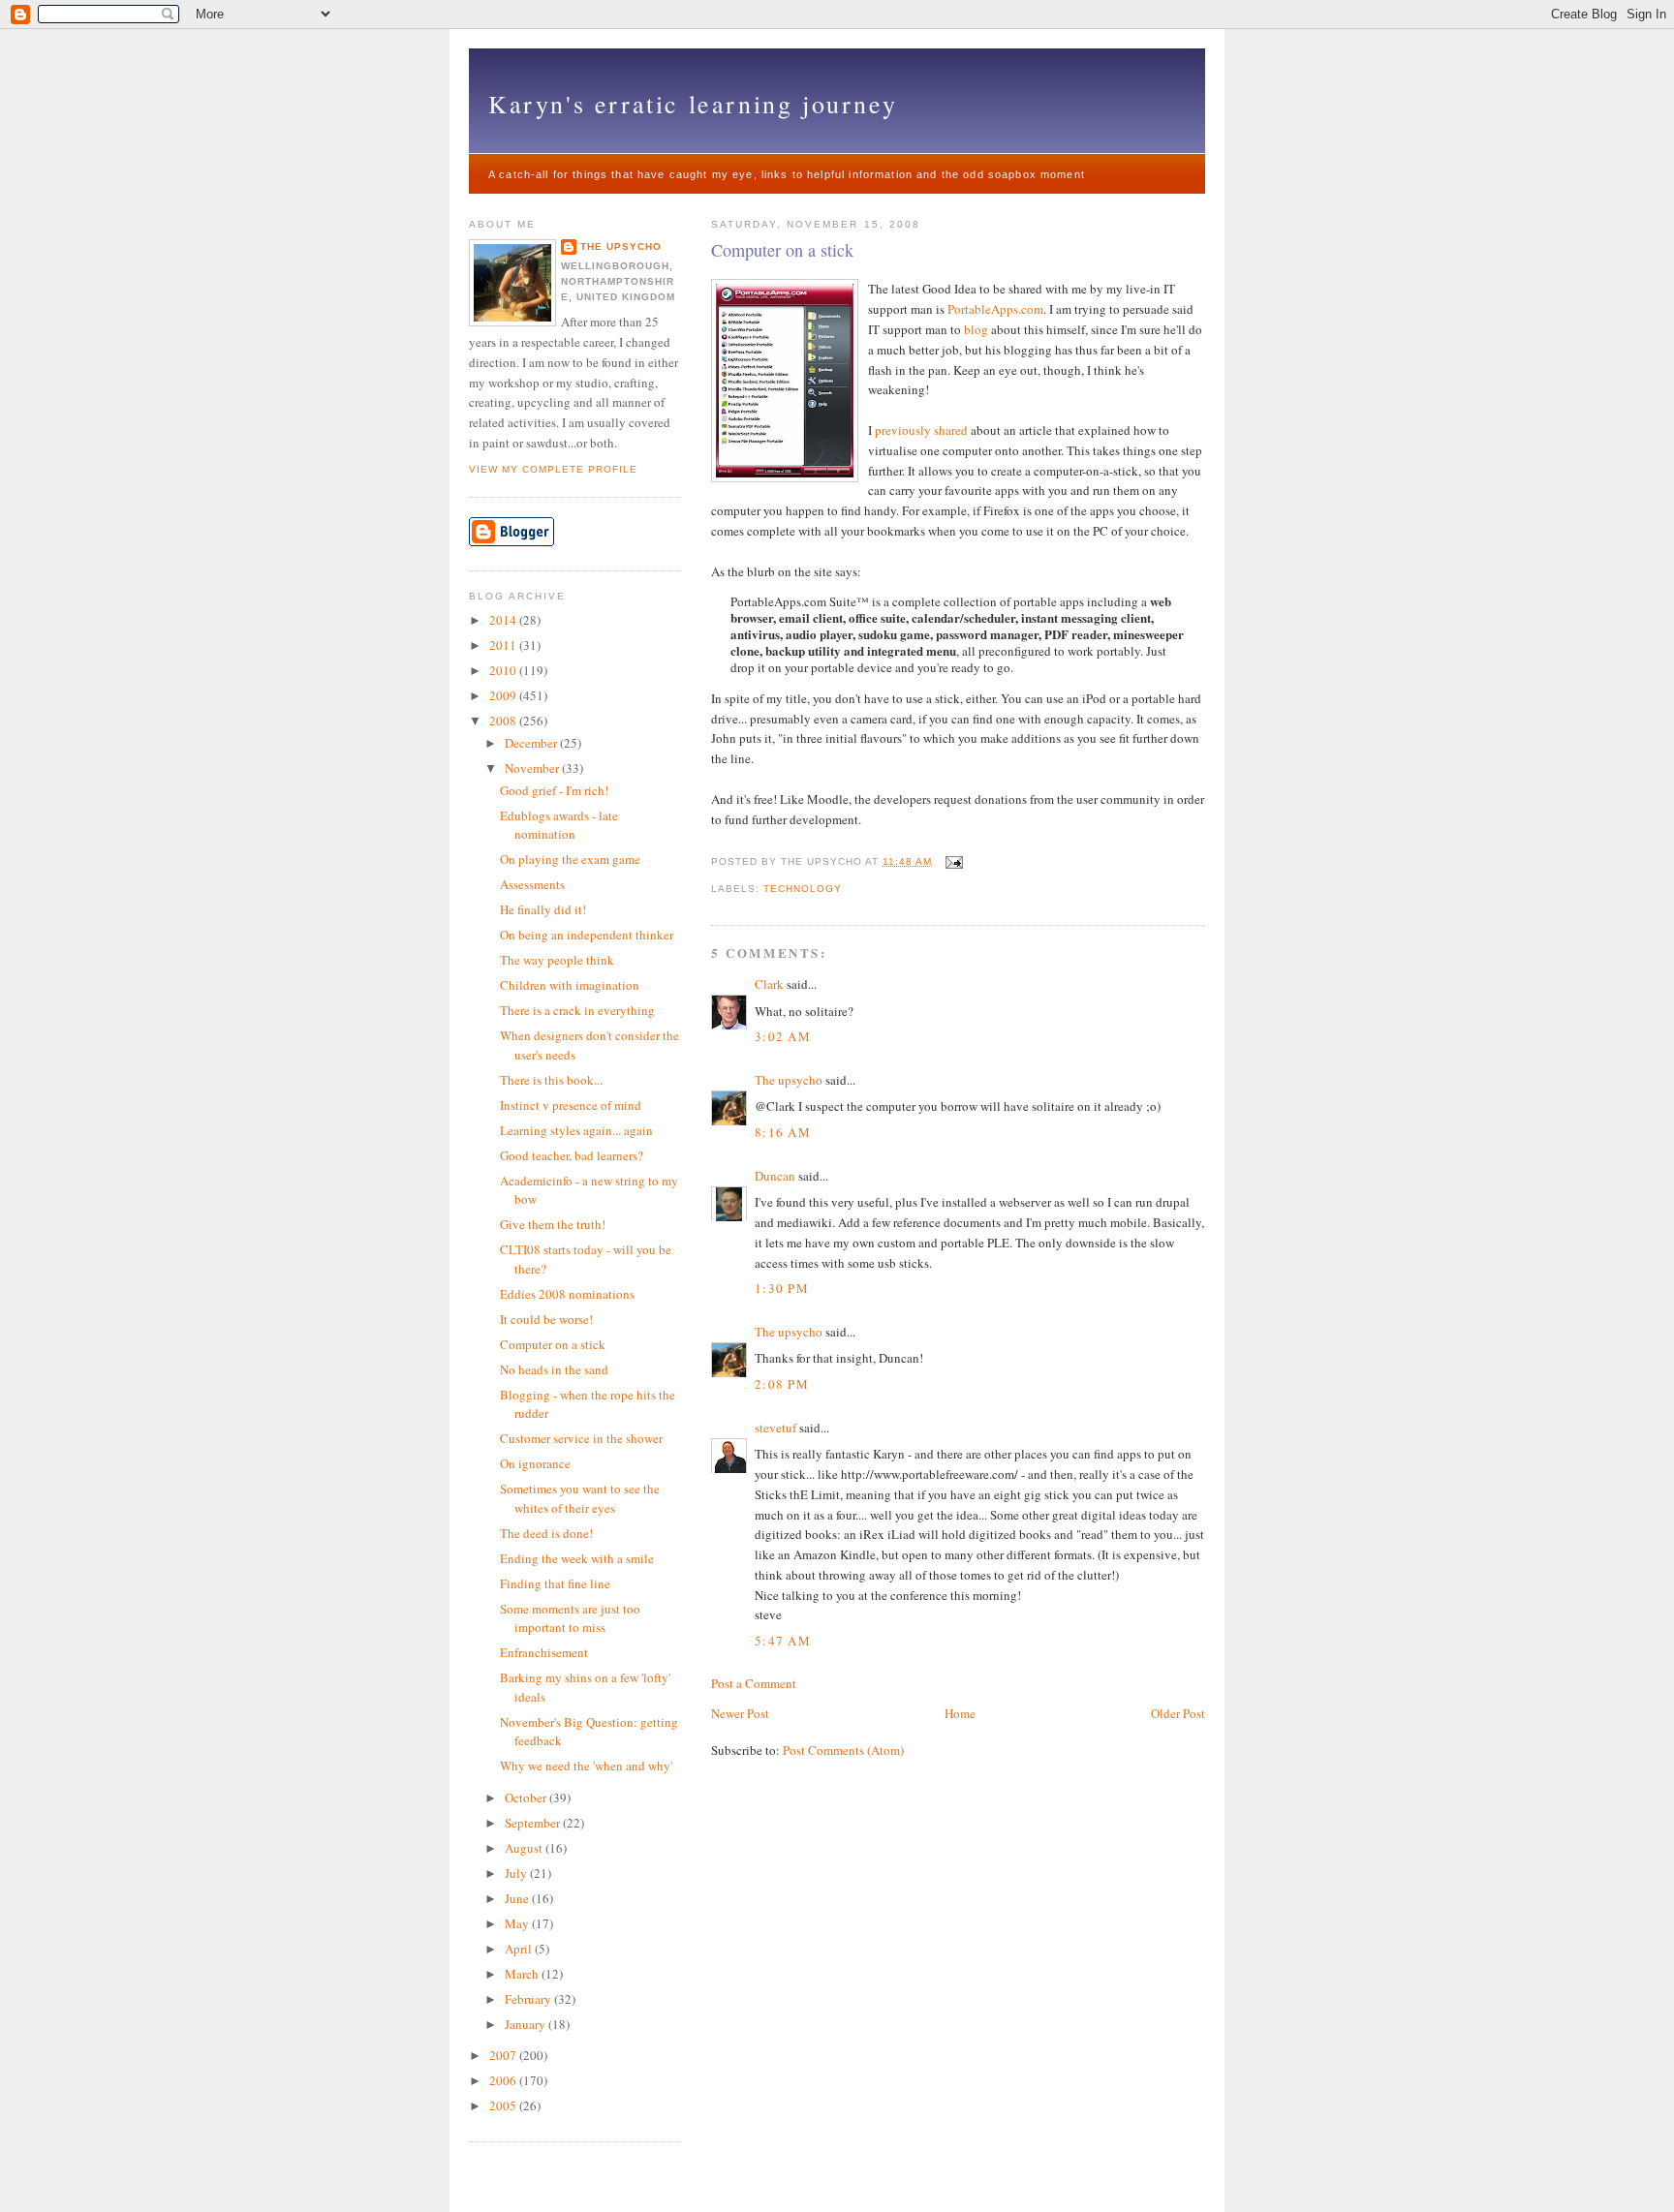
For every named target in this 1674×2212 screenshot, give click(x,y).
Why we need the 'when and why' (586, 1766)
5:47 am (783, 1641)
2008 (504, 721)
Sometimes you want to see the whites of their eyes (580, 1498)
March (523, 1974)
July (517, 1873)
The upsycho (789, 1080)
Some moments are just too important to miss (570, 1618)
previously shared (921, 430)
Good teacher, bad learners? (572, 1155)
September (534, 1823)
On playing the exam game (570, 859)
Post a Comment (754, 1683)
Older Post (1178, 1713)
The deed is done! (546, 1533)
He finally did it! (543, 909)
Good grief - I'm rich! (554, 790)
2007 (504, 2055)
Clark (769, 984)
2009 (504, 695)
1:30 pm (782, 1288)
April (520, 1949)
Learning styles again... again (576, 1130)
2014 (504, 620)
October (527, 1797)
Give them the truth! (553, 1224)
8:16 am (783, 1132)
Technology (803, 889)
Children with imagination (570, 985)
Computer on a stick (782, 250)
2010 (504, 670)
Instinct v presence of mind (571, 1105)
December (532, 743)
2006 (504, 2080)
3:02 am (783, 1036)
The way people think (557, 960)
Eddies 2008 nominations (567, 1294)
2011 (504, 645)
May (518, 1923)
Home (960, 1713)
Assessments (532, 884)
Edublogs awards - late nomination (559, 825)
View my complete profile (553, 469)
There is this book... (551, 1080)
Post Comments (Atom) (843, 1750)
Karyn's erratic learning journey (693, 104)
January (527, 2024)
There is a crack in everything (577, 1010)
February (529, 1999)
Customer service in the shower (581, 1438)
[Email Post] (952, 861)
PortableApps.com (995, 309)
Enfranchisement (544, 1652)
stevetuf (775, 1428)
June (518, 1898)
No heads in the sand (554, 1369)
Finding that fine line (555, 1583)
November (533, 768)
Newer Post (740, 1713)
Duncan (775, 1176)
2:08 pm (782, 1384)
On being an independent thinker (587, 935)
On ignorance (535, 1463)
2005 (504, 2105)
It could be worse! (546, 1319)
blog (976, 329)
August (525, 1848)
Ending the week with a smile (577, 1558)
